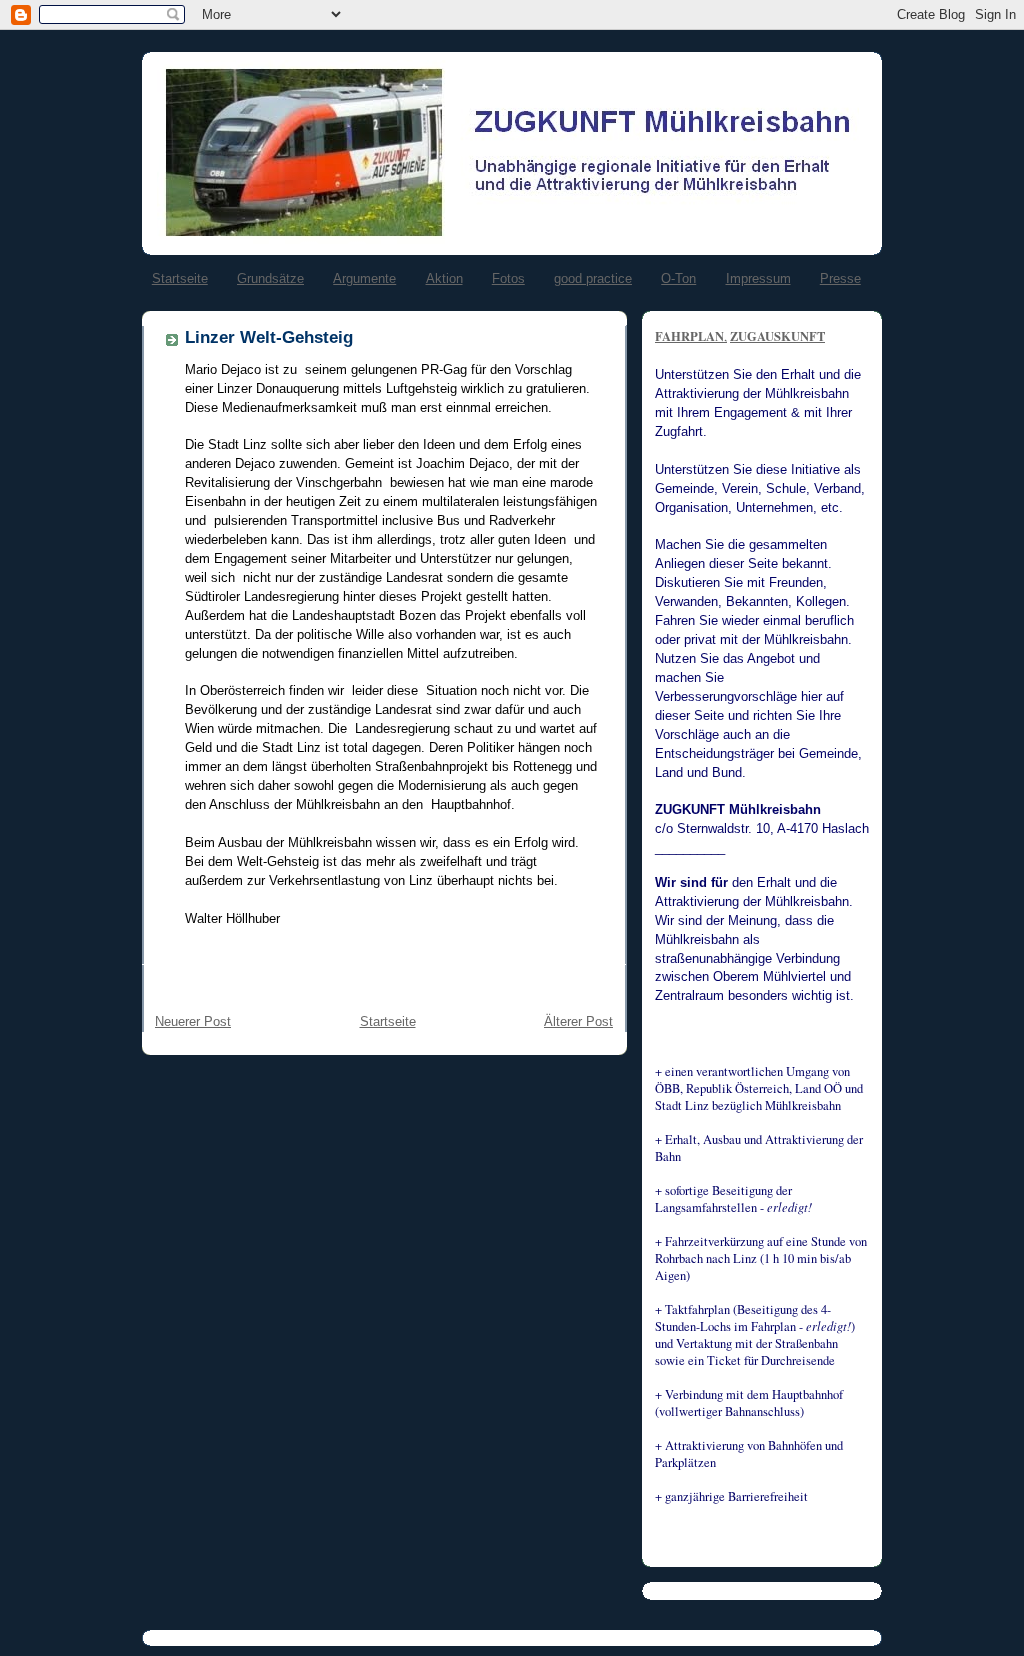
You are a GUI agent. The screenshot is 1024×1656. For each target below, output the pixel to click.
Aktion (444, 278)
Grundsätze (270, 278)
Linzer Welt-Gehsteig (269, 337)
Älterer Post (578, 1022)
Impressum (758, 278)
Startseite (180, 278)
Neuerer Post (193, 1022)
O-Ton (678, 278)
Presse (840, 278)
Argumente (364, 278)
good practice (593, 278)
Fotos (508, 278)
